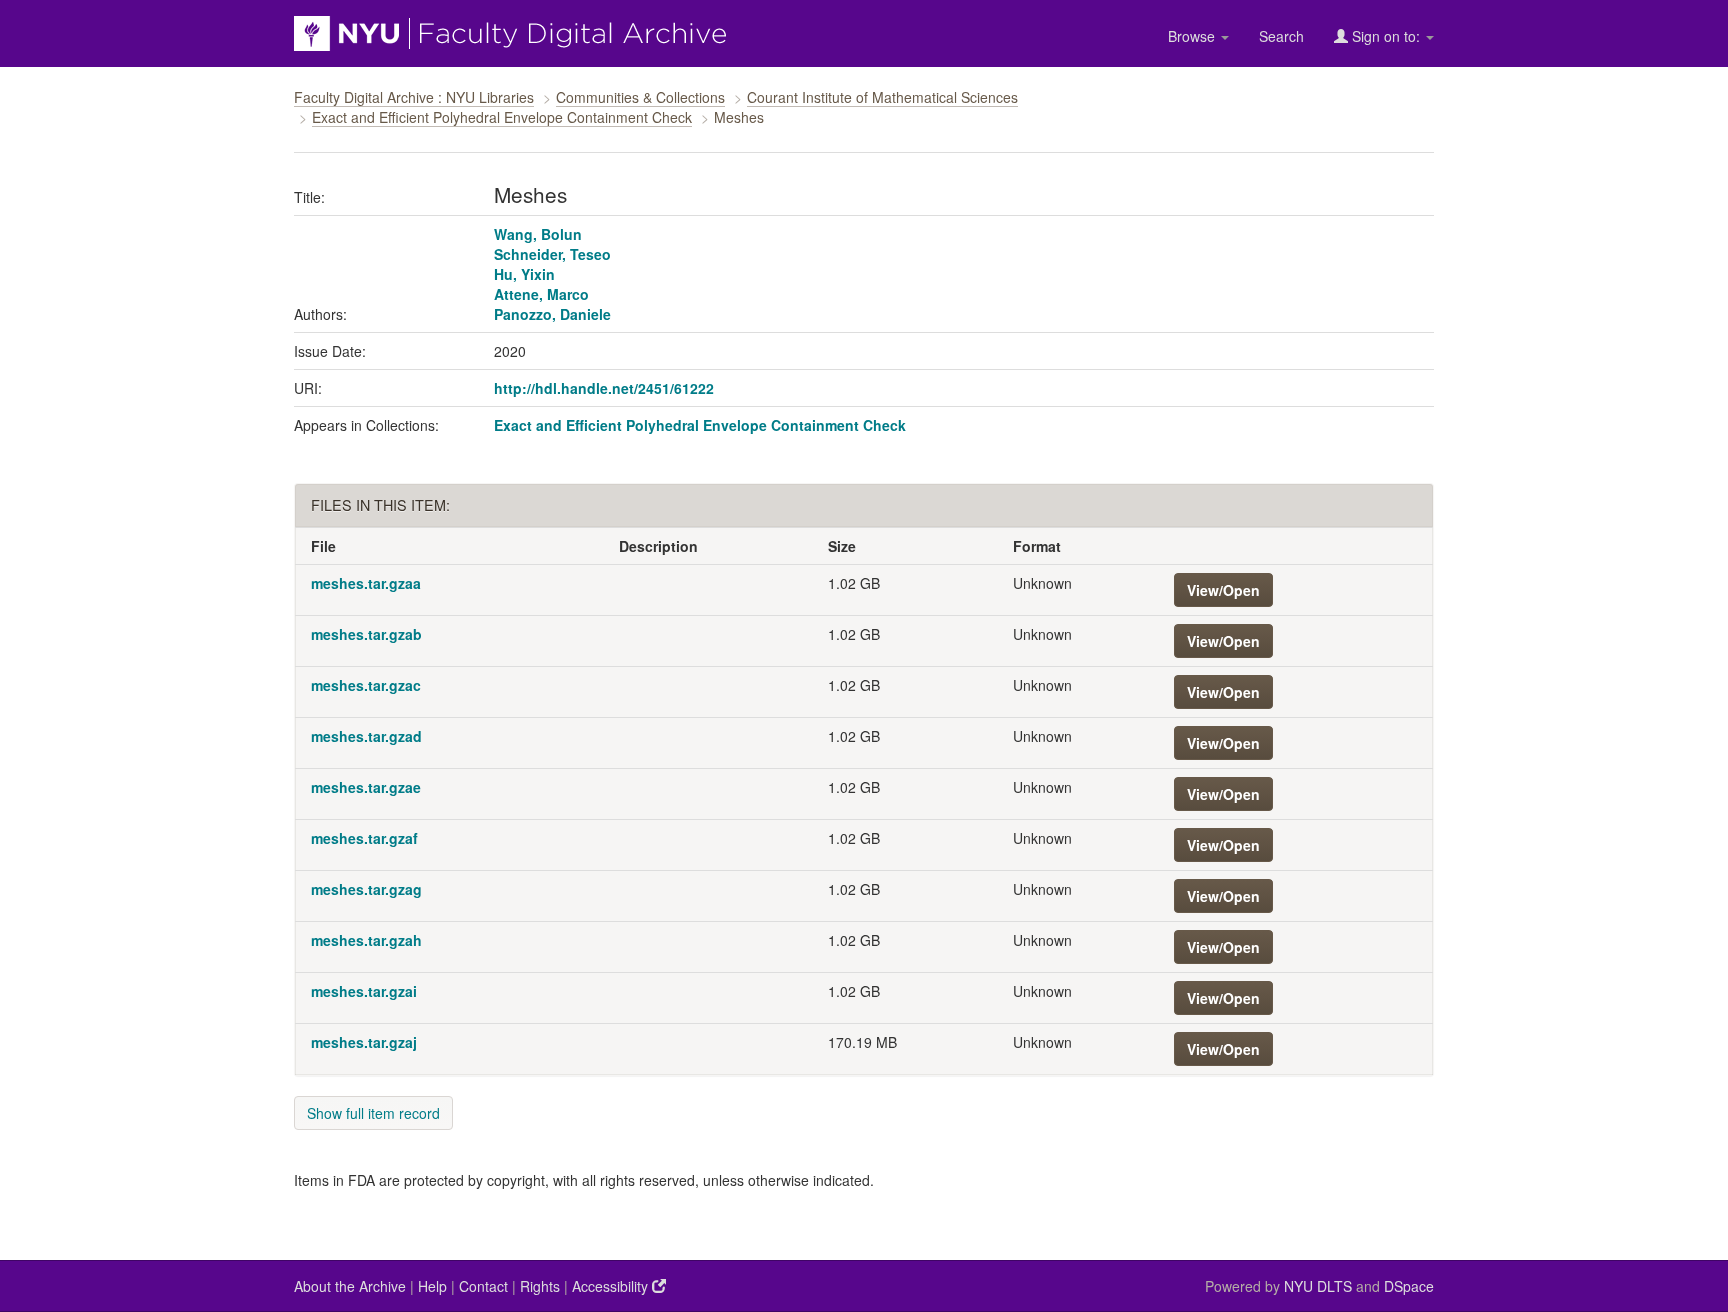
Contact (483, 1286)
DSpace (1409, 1286)
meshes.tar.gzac (366, 685)
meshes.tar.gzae (366, 787)
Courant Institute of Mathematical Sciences (882, 97)
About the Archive (350, 1286)
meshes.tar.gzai (364, 991)
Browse (1193, 36)
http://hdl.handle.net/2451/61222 (604, 388)
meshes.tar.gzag (366, 889)
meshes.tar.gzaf (364, 838)
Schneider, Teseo (552, 254)
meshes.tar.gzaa (366, 583)
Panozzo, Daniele (552, 314)
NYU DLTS (1318, 1286)
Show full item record (373, 1113)
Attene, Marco (541, 294)
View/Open (1223, 590)
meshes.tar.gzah (366, 940)
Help (432, 1286)
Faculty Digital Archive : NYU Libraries (414, 97)
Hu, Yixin (524, 274)
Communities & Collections (640, 97)
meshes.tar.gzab (366, 634)
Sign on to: (1386, 36)
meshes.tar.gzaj (364, 1042)
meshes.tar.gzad (366, 736)
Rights (540, 1286)
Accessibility (612, 1286)
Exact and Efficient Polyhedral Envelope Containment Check (502, 117)
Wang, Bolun (538, 234)
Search (1281, 36)
